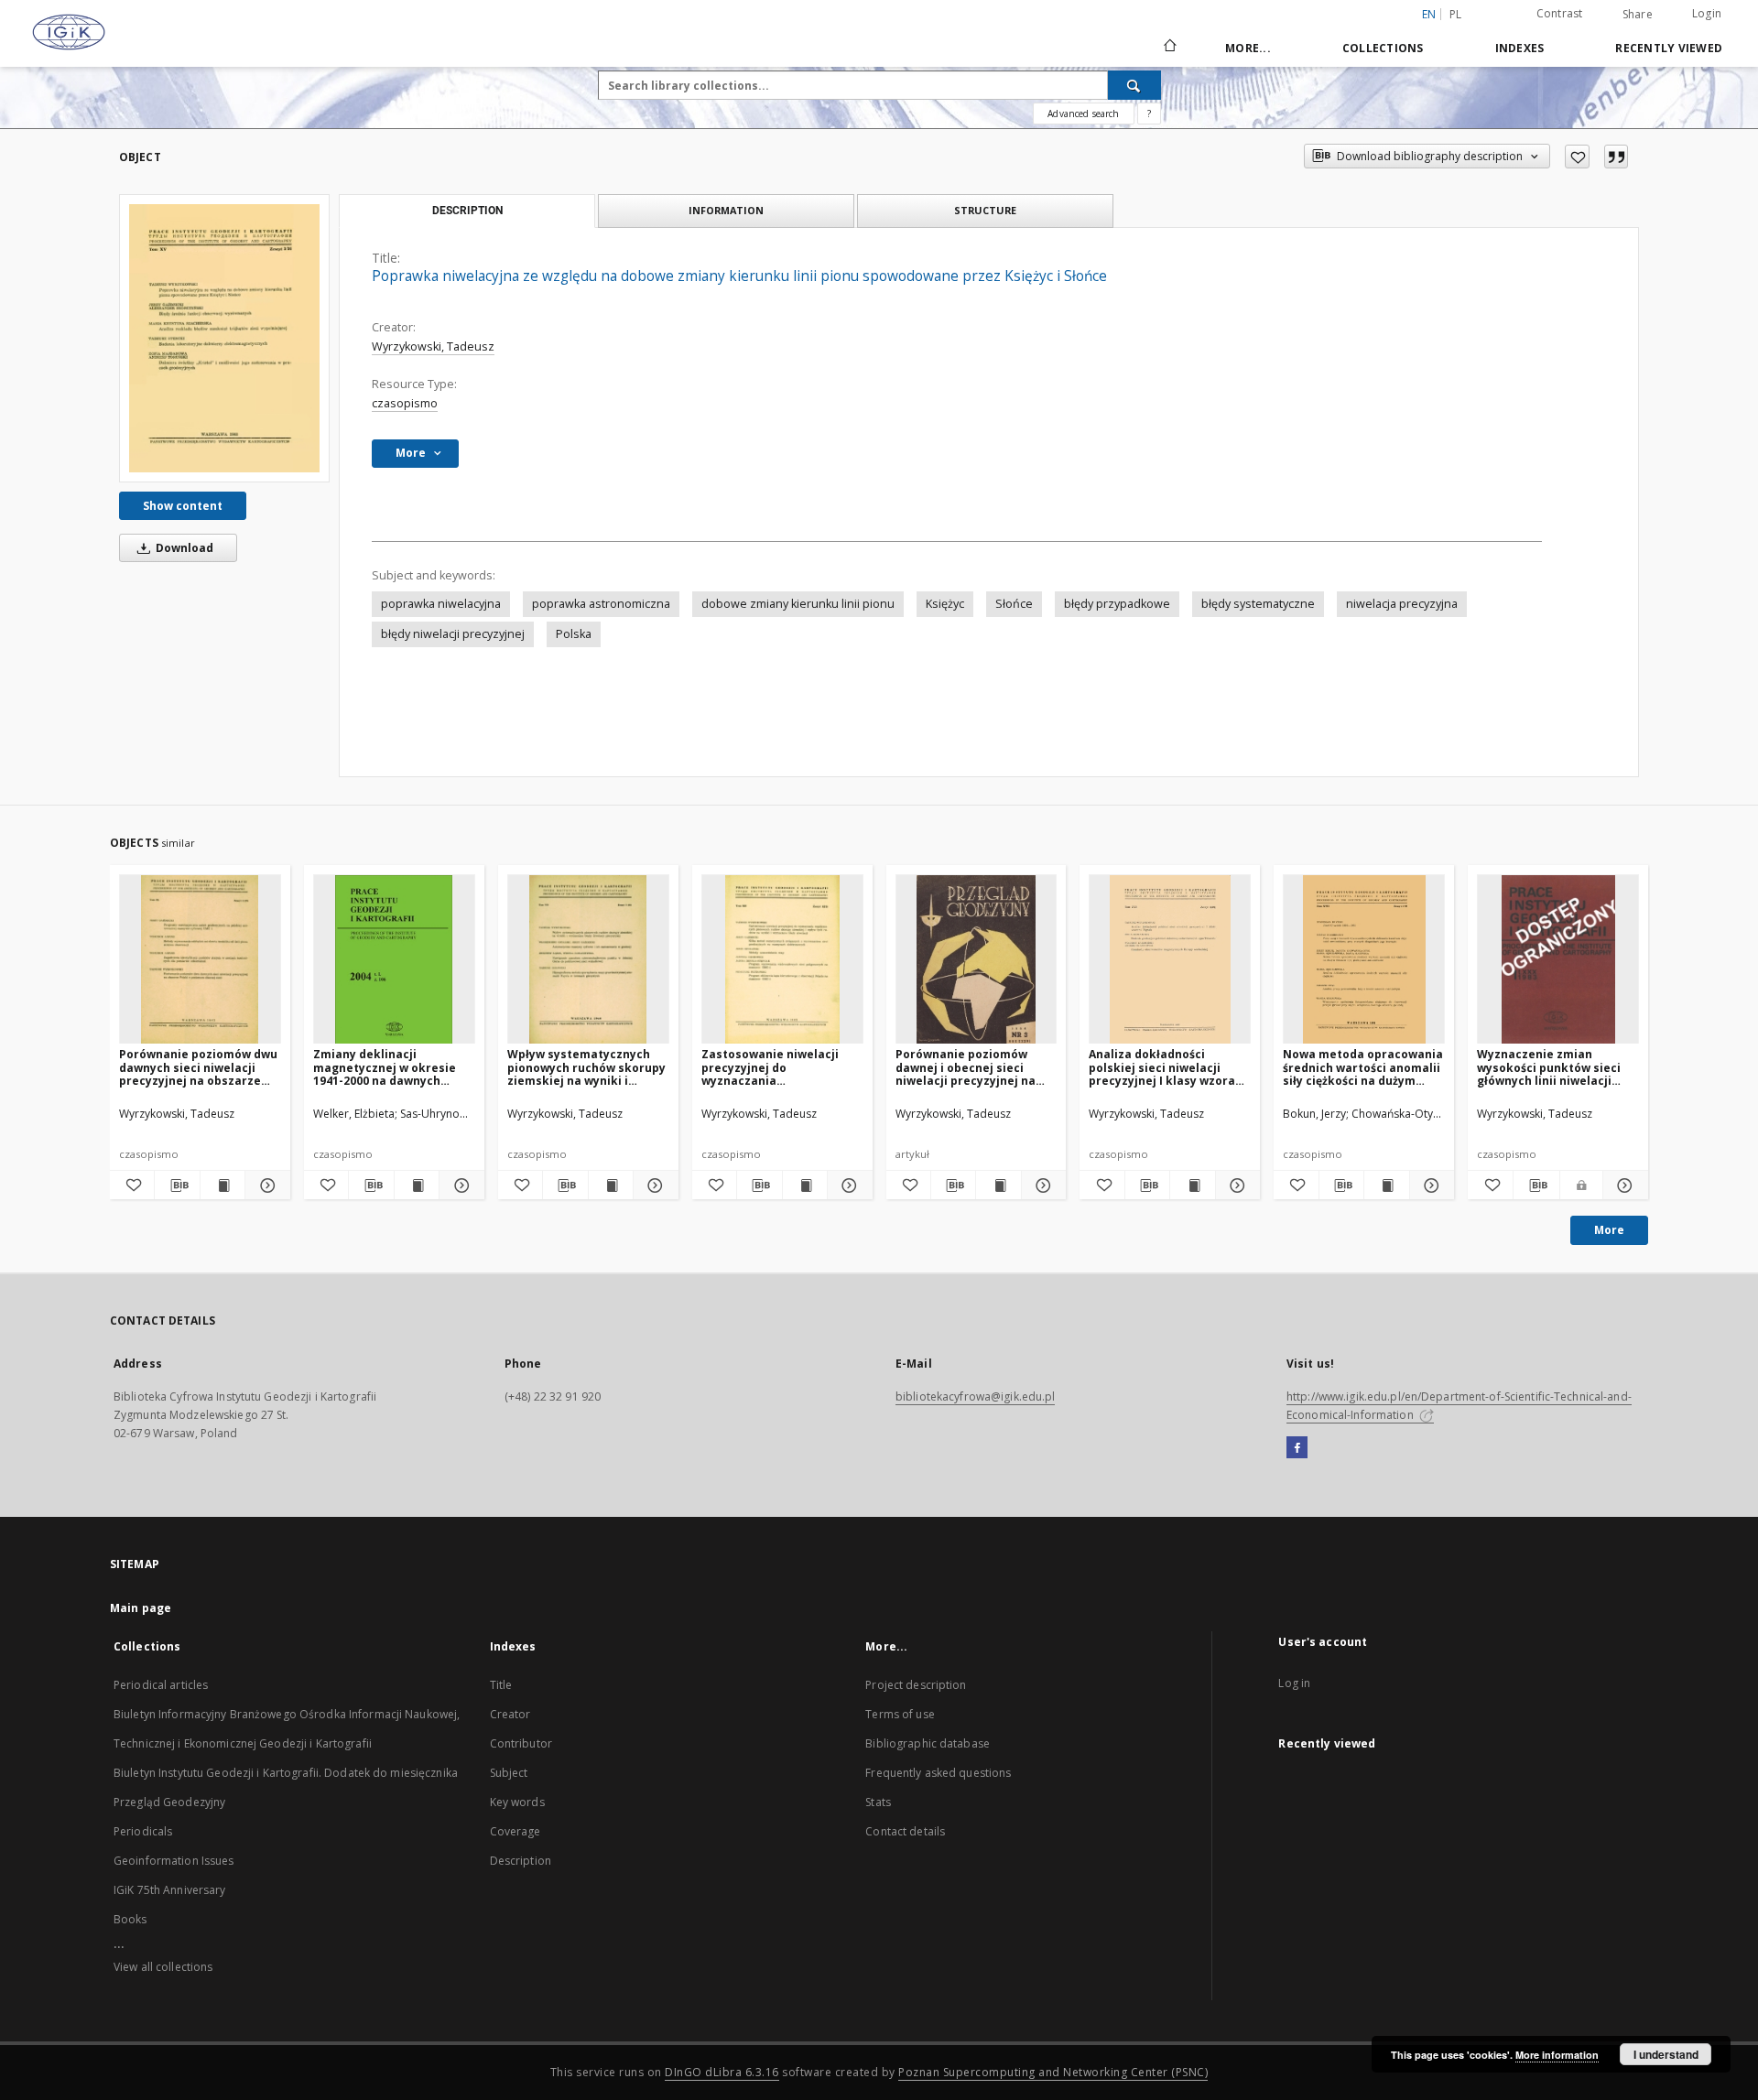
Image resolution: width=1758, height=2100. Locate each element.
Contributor (521, 1743)
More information (1557, 2055)
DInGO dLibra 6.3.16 (722, 2072)
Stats (878, 1802)
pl (1456, 14)
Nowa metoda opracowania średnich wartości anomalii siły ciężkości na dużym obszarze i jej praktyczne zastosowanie (1363, 1067)
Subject (509, 1773)
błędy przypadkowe (1117, 604)
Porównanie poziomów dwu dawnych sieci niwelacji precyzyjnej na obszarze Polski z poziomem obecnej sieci (198, 1067)
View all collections (163, 1967)
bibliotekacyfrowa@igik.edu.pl (975, 1396)
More (1609, 1230)
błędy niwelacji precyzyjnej (453, 634)
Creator (510, 1714)
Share (1638, 15)
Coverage (515, 1831)
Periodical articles (161, 1685)
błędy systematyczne (1258, 604)
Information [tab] (726, 210)
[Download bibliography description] (177, 1185)
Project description (916, 1685)
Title (501, 1685)
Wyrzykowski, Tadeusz (433, 346)
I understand (1666, 2054)
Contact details (905, 1831)
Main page (141, 1608)
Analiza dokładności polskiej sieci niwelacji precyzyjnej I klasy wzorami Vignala (1169, 1067)
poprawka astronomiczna (601, 604)
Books (130, 1919)
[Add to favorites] (1577, 157)
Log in (1294, 1683)
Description (521, 1861)
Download (183, 548)
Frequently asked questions (938, 1773)
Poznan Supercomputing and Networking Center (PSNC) (1053, 2072)
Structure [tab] (985, 210)
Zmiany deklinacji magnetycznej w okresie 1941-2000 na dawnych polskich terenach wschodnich (385, 1067)
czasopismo (405, 403)
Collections (1383, 48)
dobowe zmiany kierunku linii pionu (798, 604)
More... (1248, 48)
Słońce (1014, 604)
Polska (574, 634)
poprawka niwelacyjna (441, 604)
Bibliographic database (928, 1743)
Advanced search (1083, 114)
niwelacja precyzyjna (1402, 604)
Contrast (1560, 13)
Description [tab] (467, 211)
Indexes (1520, 48)
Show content (183, 506)
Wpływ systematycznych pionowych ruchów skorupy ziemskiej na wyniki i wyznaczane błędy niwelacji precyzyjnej (587, 1067)
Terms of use (900, 1714)
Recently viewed (1669, 48)
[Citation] (1616, 157)
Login (1707, 13)
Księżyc (945, 604)
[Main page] (1169, 48)
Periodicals (143, 1831)
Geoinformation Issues (174, 1861)
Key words (517, 1802)
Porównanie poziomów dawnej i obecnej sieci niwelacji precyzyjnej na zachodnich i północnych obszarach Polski (967, 1067)
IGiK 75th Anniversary (170, 1890)
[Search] (1134, 85)
